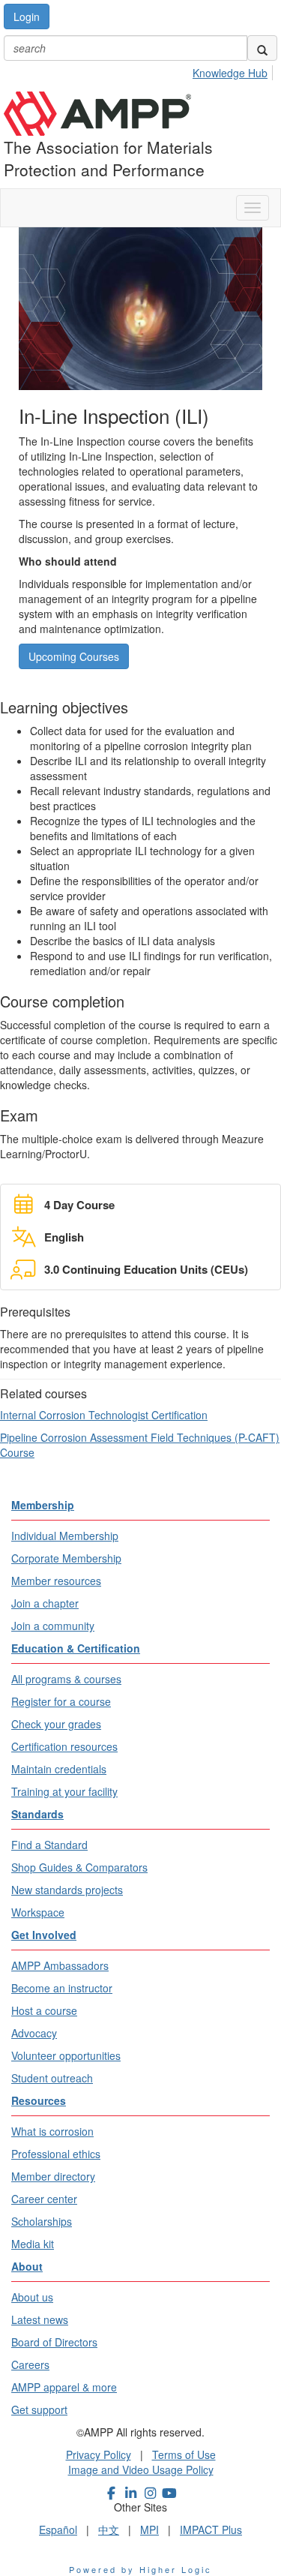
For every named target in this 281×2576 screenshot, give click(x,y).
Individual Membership (65, 1536)
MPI (149, 2529)
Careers (30, 2364)
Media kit (33, 2244)
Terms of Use (184, 2454)
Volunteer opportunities (66, 2055)
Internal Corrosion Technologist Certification (104, 1415)
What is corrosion (52, 2131)
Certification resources (64, 1746)
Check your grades (56, 1724)
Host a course (44, 2010)
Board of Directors (54, 2342)
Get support (39, 2409)
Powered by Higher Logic (140, 2569)
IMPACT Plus (211, 2529)
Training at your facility (64, 1791)
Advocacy (34, 2033)
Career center (44, 2199)
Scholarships (42, 2221)
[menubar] (234, 71)
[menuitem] (234, 71)
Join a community (53, 1626)
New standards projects (67, 1890)
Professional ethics (56, 2154)
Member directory (53, 2176)
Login (27, 17)
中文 (109, 2529)
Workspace (38, 1912)
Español (58, 2529)
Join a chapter (45, 1603)
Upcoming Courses (74, 656)
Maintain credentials (59, 1769)
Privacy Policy (99, 2454)
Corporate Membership (66, 1558)
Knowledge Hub (230, 73)
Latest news (40, 2319)
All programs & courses (66, 1679)
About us (32, 2297)
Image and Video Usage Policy (141, 2469)
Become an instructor (62, 1988)
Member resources (56, 1581)
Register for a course (61, 1701)
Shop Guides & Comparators (79, 1867)
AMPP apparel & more (64, 2387)
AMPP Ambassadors (60, 1965)
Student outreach (52, 2078)
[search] (262, 48)
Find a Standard (49, 1845)
